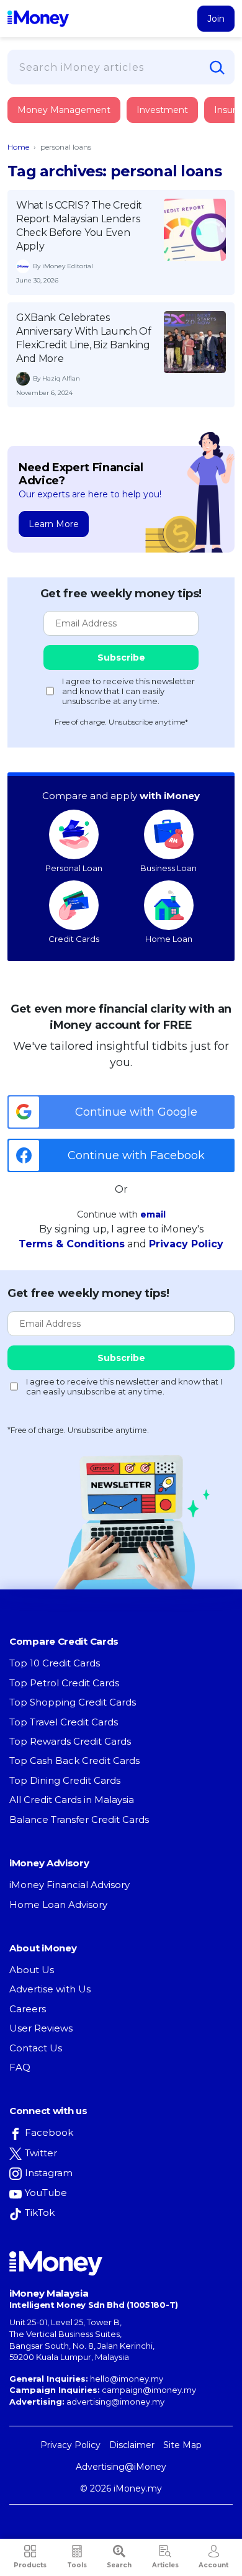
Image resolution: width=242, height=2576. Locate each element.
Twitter (41, 2153)
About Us (32, 1970)
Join (216, 19)
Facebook (49, 2132)
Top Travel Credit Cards (64, 1722)
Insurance (65, 157)
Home (18, 147)
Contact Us (36, 2048)
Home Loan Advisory (58, 1905)
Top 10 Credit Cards (55, 1663)
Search (119, 2565)
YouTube (46, 2193)
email (153, 1214)
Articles (165, 2565)
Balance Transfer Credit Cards (79, 1819)
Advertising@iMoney (121, 2467)
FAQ (20, 2067)
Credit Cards (74, 939)
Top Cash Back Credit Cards (74, 1760)
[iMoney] (38, 19)
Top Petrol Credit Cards (64, 1683)
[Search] (217, 68)
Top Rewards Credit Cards (70, 1741)
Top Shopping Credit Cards (73, 1702)
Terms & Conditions (72, 1244)
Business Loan (168, 868)
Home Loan (169, 939)
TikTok (40, 2212)
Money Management (64, 110)
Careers (28, 2009)
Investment (162, 110)
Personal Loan (74, 868)
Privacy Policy (186, 1244)
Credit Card (68, 123)
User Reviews (41, 2028)
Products (30, 2565)
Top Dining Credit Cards (65, 1780)
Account (213, 2565)
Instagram (49, 2173)
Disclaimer (132, 2445)
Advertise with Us (50, 1989)
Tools (77, 2565)
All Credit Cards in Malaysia (72, 1800)
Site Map (182, 2445)
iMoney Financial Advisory (69, 1885)
